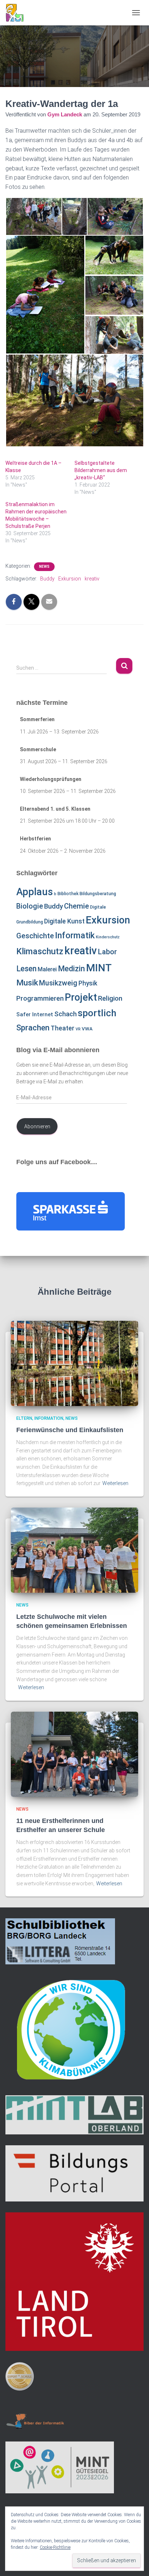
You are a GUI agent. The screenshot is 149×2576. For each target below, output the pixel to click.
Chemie (76, 906)
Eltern (24, 1418)
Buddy (47, 579)
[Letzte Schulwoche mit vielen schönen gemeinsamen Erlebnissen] (74, 1550)
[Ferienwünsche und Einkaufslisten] (74, 1363)
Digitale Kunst (64, 921)
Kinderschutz (108, 937)
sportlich (97, 1013)
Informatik (75, 935)
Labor (107, 952)
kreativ (92, 579)
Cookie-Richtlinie (55, 2547)
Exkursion (70, 579)
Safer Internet (35, 1014)
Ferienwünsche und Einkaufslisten (70, 1430)
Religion (110, 998)
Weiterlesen (115, 1483)
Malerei (47, 969)
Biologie (30, 906)
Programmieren (40, 998)
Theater (63, 1028)
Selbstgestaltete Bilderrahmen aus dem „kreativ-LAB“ (101, 470)
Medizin (71, 969)
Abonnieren (37, 1126)
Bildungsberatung (98, 894)
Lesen (26, 969)
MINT (99, 968)
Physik (88, 983)
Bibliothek (68, 894)
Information (49, 1418)
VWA (87, 1029)
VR (78, 1029)
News (44, 567)
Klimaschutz (40, 951)
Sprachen (33, 1027)
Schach (65, 1014)
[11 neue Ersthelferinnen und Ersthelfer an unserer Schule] (74, 1754)
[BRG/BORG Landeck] (17, 13)
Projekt (81, 997)
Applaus (35, 892)
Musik (27, 983)
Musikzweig (58, 983)
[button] (33, 216)
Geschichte (35, 936)
